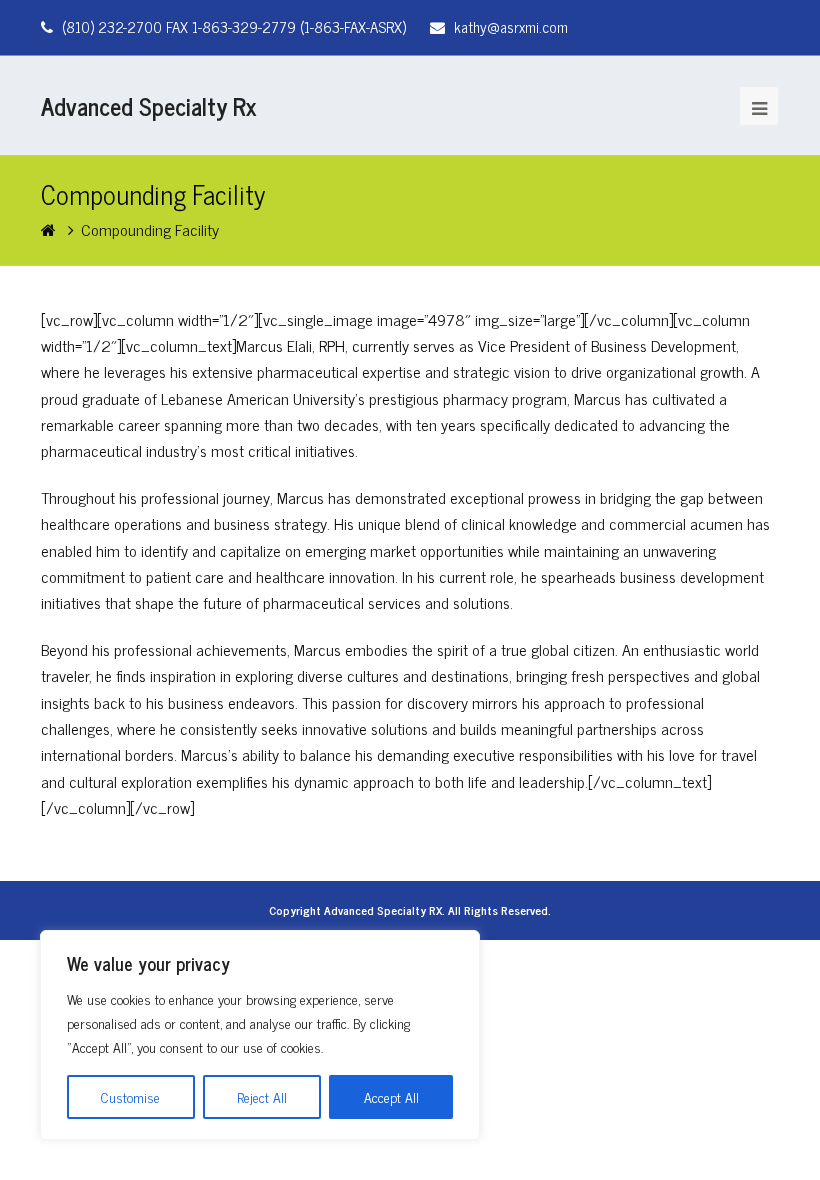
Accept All (391, 1096)
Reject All (262, 1096)
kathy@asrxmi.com (511, 26)
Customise (130, 1096)
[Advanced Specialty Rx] (51, 229)
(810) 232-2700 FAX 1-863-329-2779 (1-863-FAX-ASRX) (234, 26)
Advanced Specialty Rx (149, 105)
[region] (260, 1035)
